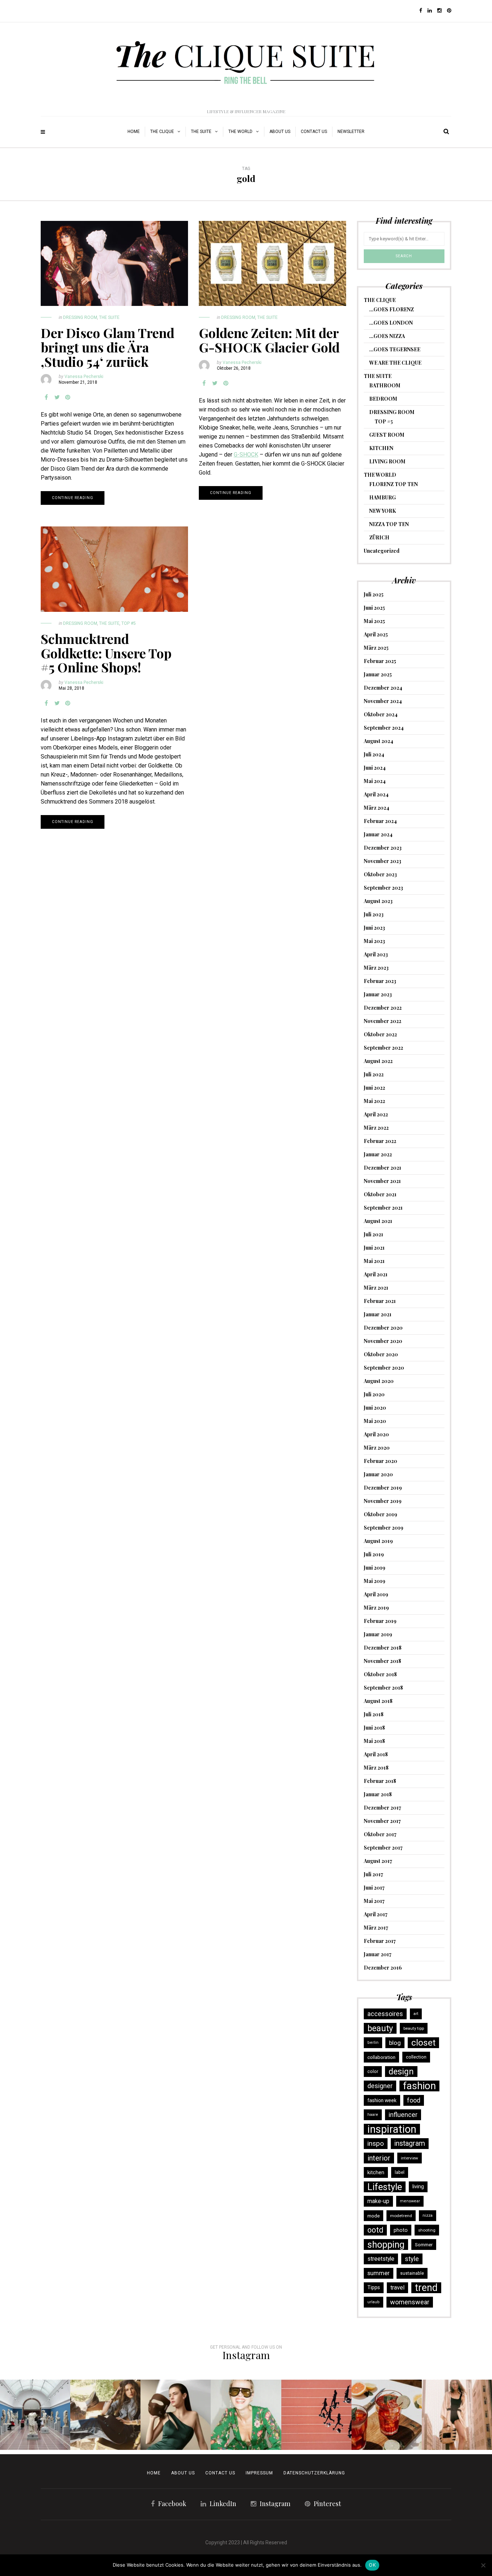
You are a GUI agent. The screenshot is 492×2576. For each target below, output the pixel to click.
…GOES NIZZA (387, 336)
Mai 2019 (375, 1581)
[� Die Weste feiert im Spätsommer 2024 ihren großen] (105, 2415)
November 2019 (383, 1501)
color (373, 2071)
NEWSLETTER (351, 132)
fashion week (382, 2100)
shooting (427, 2230)
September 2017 (383, 1848)
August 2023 (378, 901)
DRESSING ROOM (80, 317)
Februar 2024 (380, 821)
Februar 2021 (380, 1301)
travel (397, 2288)
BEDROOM (383, 399)
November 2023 (383, 861)
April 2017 (376, 1914)
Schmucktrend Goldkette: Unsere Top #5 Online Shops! (106, 653)
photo (401, 2230)
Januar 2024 (378, 834)
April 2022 (376, 1114)
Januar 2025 (378, 674)
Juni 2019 (375, 1568)
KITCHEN (381, 448)
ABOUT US (280, 132)
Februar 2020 (381, 1461)
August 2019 (378, 1541)
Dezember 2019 (383, 1488)
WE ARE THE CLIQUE (395, 363)
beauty (380, 2028)
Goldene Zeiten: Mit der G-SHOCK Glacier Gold (269, 340)
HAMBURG (383, 497)
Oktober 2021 (380, 1194)
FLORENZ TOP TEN (393, 484)
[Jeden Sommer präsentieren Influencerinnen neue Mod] (246, 2415)
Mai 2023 (374, 941)
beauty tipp (414, 2028)
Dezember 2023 (383, 848)
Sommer (424, 2244)
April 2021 (376, 1274)
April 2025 (376, 634)
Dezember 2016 (383, 1968)
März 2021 (376, 1288)
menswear (410, 2201)
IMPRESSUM (259, 2473)
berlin (373, 2043)
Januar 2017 (378, 1954)
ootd (375, 2230)
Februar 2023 (380, 981)
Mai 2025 (374, 621)
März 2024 (377, 808)
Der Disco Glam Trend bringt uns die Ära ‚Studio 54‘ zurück (108, 347)
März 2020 (377, 1448)
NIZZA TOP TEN (389, 524)
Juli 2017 (374, 1874)
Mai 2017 (374, 1901)
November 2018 (383, 1661)
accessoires (385, 2014)
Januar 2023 (378, 994)
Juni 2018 (374, 1728)
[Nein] (483, 2565)
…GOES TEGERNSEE (395, 349)
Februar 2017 (380, 1941)
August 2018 (378, 1701)
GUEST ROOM (387, 435)
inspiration (392, 2129)
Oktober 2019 (381, 1514)
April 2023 (376, 954)
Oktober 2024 (381, 714)
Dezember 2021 (383, 1168)
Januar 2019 (378, 1634)
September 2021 (383, 1208)
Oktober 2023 (380, 874)
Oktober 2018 (380, 1674)
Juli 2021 (374, 1234)
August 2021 (378, 1221)
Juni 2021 (374, 1248)
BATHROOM (385, 385)
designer (380, 2086)
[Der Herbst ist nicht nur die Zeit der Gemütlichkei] (35, 2415)
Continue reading (73, 498)
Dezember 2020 (383, 1328)
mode (374, 2216)
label (400, 2172)
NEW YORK (383, 511)
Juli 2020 (374, 1394)
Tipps (374, 2288)
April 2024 (376, 794)
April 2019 (376, 1594)
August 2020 (379, 1381)
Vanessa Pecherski (84, 377)
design (401, 2072)
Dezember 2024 (383, 688)
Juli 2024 (374, 754)
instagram (410, 2143)
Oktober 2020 (381, 1354)
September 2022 (383, 1048)
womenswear (410, 2302)
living (418, 2187)
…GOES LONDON (391, 323)
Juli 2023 (374, 914)
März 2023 (376, 968)
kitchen (376, 2172)
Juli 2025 (374, 594)
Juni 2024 (375, 768)
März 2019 (376, 1608)
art (416, 2014)
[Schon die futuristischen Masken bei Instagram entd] (176, 2415)
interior (379, 2158)
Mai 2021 (374, 1261)
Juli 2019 (374, 1554)
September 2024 (384, 728)
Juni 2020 (375, 1408)
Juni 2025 (374, 608)
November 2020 (383, 1341)
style (412, 2259)
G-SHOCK (246, 455)
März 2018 (376, 1768)
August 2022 (378, 1061)
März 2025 (376, 648)
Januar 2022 (378, 1154)
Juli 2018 (374, 1714)
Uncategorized (382, 551)
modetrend (401, 2216)
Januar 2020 (378, 1474)
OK (372, 2565)
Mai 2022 (374, 1101)
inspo (376, 2143)
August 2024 (379, 741)
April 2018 (376, 1754)
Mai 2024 (375, 781)
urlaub (374, 2302)
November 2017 (382, 1821)
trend (426, 2288)
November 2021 (382, 1181)
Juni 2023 (374, 928)
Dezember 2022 (383, 1008)
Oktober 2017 (380, 1834)
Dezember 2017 (383, 1808)
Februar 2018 (380, 1781)
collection (416, 2057)
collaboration (381, 2057)
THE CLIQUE (162, 132)
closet (423, 2043)
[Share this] (46, 397)
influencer (403, 2115)
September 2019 (384, 1528)
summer (379, 2273)
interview (410, 2158)
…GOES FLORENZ (392, 309)
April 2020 (376, 1434)
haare (373, 2115)
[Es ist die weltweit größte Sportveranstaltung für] (316, 2415)
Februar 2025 (380, 661)
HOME (134, 132)
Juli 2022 (374, 1074)
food (414, 2100)
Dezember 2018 (383, 1648)
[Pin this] (68, 397)
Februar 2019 (380, 1621)
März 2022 (376, 1128)
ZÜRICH (379, 537)
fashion (419, 2086)
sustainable (412, 2273)
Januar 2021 (378, 1314)
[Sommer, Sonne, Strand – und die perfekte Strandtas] (457, 2415)
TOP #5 (129, 623)
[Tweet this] (57, 397)
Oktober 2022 (380, 1034)
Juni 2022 (374, 1088)
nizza (428, 2215)
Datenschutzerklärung (314, 2473)
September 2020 (384, 1368)
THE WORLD (240, 132)
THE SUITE (201, 132)
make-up (378, 2201)
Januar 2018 (378, 1794)
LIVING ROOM (387, 461)
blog (395, 2043)
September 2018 (383, 1688)
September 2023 (383, 888)
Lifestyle (385, 2187)
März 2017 (376, 1928)
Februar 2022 (380, 1141)
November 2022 (383, 1021)
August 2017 (378, 1861)
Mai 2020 (375, 1421)
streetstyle (381, 2259)
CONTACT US (220, 2473)
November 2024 (383, 701)
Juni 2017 (374, 1888)
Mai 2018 (374, 1741)
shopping (386, 2244)
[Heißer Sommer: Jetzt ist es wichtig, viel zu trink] (387, 2415)
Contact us (314, 132)
